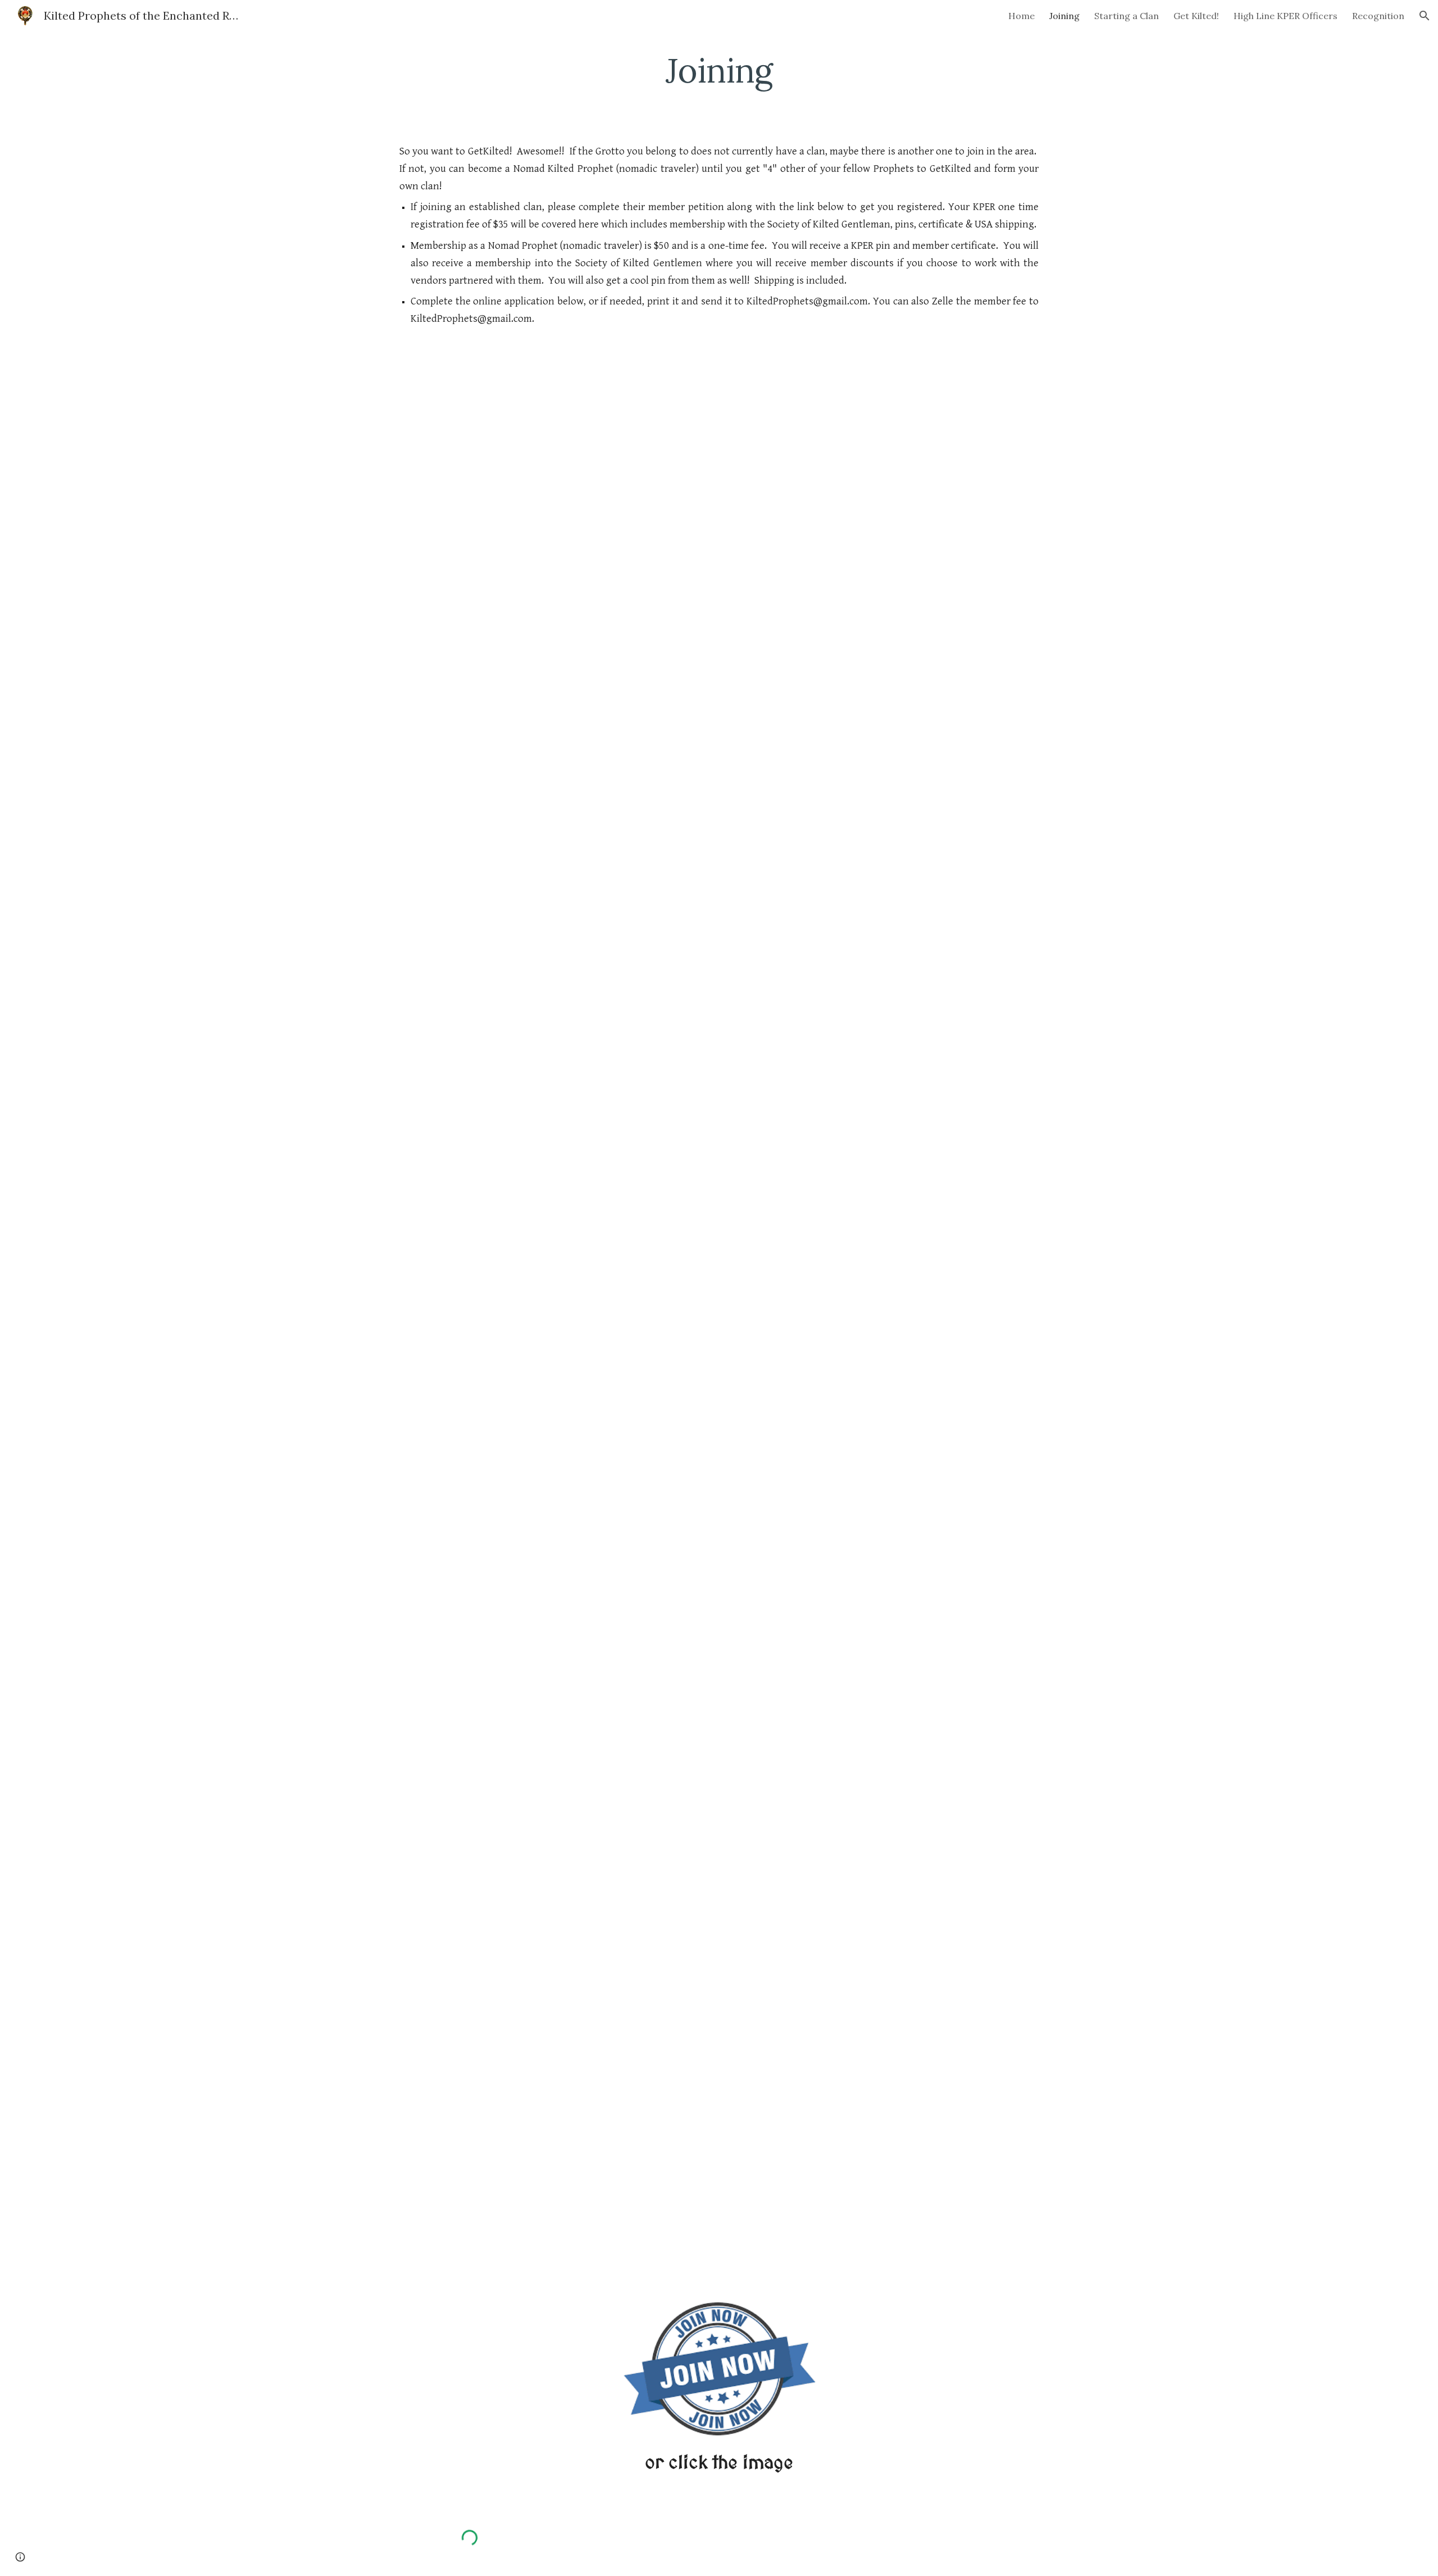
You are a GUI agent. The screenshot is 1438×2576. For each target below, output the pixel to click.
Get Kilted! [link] (1196, 16)
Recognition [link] (1378, 16)
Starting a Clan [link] (1127, 16)
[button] (1425, 16)
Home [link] (1021, 16)
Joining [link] (1064, 16)
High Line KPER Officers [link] (1285, 16)
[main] (719, 70)
